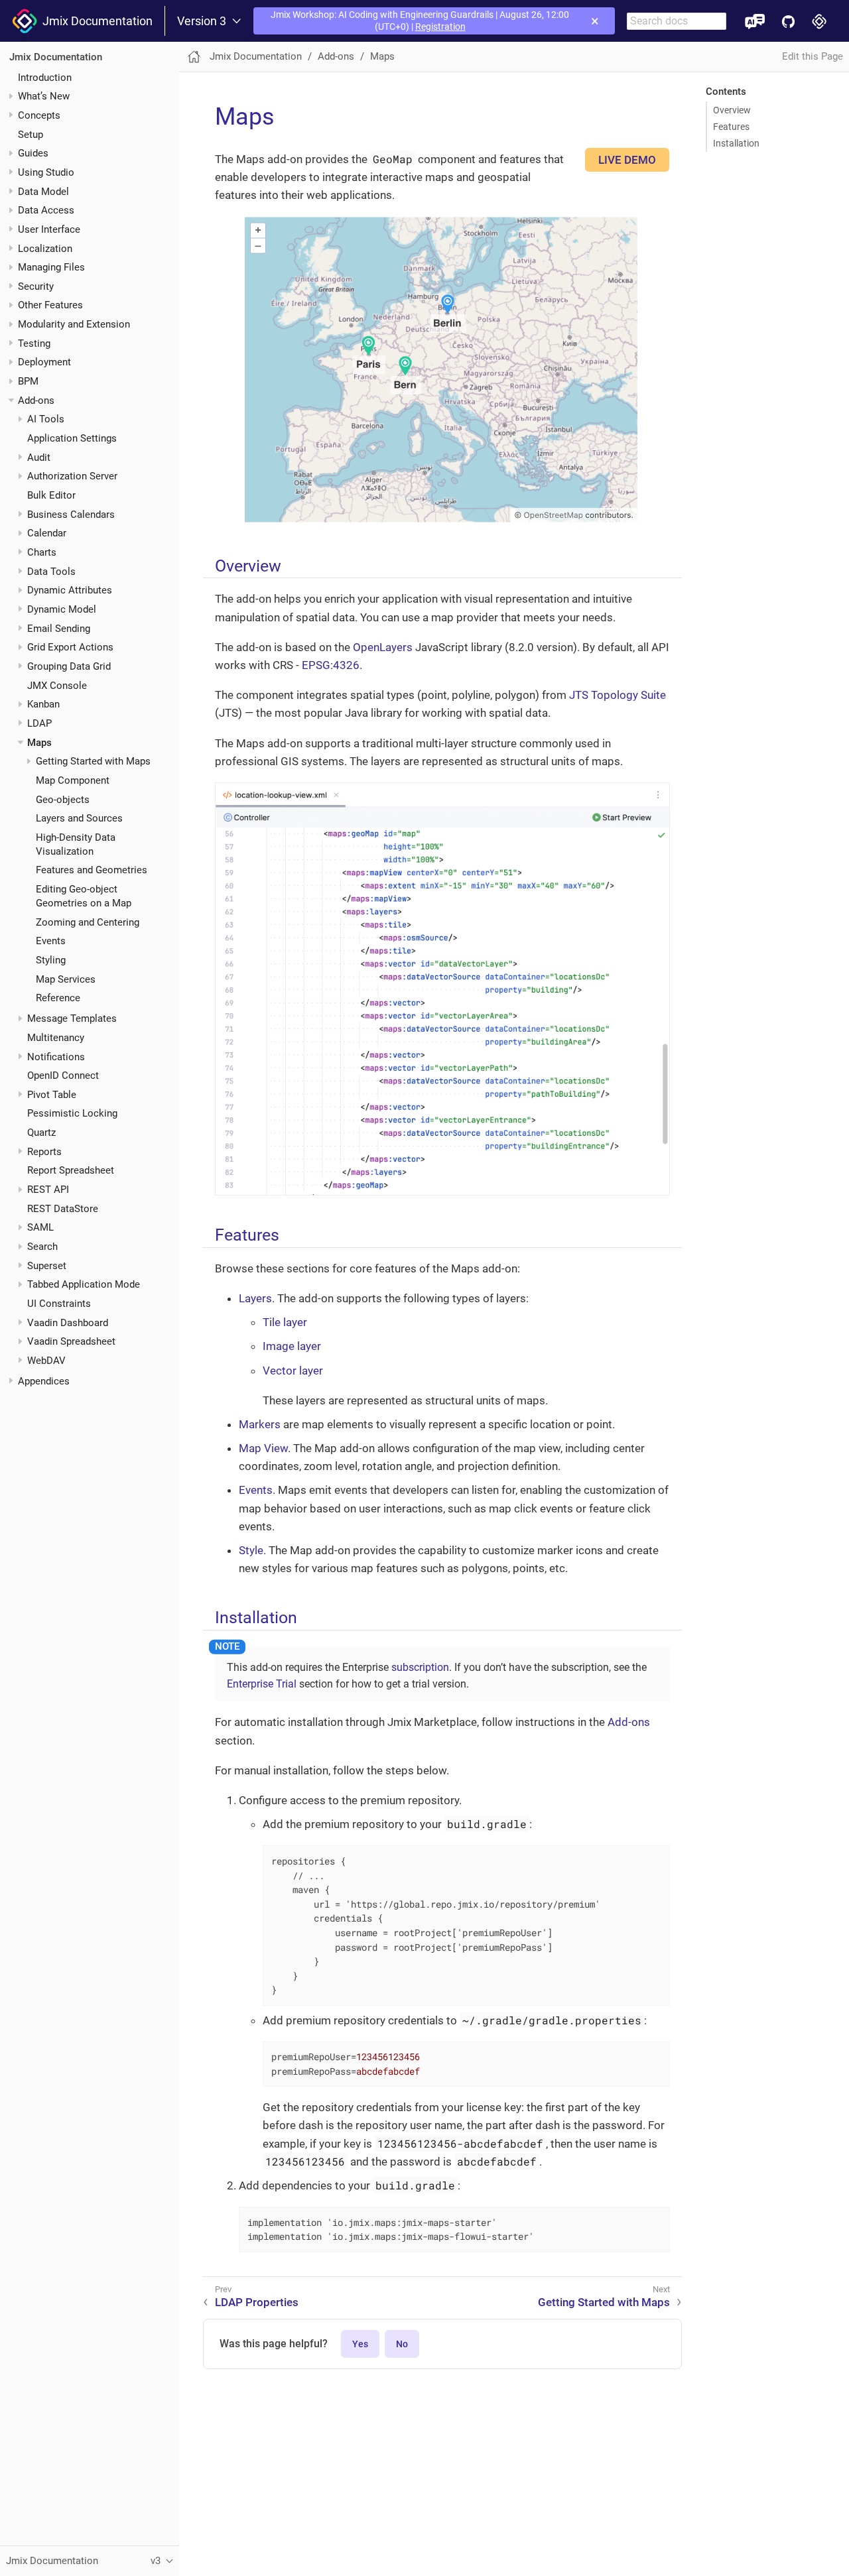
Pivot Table (52, 1095)
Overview (732, 110)
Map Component (73, 780)
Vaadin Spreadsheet (71, 1341)
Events (51, 941)
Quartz (41, 1133)
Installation (736, 143)
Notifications (56, 1056)
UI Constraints (59, 1304)
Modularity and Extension (74, 324)
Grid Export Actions (70, 647)
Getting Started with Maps (93, 761)
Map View (263, 1448)
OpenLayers (383, 647)
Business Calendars (71, 515)
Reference (58, 998)
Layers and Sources (79, 818)
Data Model (43, 191)
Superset (47, 1266)
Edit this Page (813, 56)
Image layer (292, 1346)
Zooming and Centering (88, 922)
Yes (360, 2344)
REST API (48, 1190)
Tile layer (285, 1322)
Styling (51, 960)
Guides (33, 153)
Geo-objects (63, 799)
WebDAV (46, 1361)
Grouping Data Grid (69, 666)
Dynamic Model (62, 609)
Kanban (43, 704)
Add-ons (36, 400)
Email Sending (59, 628)
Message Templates (72, 1018)
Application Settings (72, 438)
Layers (255, 1298)
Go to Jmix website (819, 21)
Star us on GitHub (788, 21)
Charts (42, 552)
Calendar (47, 533)
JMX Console (57, 685)
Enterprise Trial (262, 1684)
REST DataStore (63, 1209)
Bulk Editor (51, 495)
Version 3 (202, 21)
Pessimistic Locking (72, 1113)
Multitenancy (56, 1038)
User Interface (49, 229)
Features (731, 127)
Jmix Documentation (95, 21)
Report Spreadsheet (71, 1170)
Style (251, 1550)
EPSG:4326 (331, 665)
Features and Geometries (92, 870)
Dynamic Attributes (70, 590)
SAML (40, 1227)
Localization (45, 248)
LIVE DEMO (627, 160)
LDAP (39, 723)
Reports (44, 1152)
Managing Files (51, 267)
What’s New (44, 96)
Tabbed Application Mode (84, 1284)
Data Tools (51, 572)
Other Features (50, 305)
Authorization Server (72, 476)
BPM (28, 381)
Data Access (46, 210)
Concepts (39, 115)
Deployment (44, 362)
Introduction (45, 77)
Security (36, 286)
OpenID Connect (63, 1075)
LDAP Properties (257, 2302)
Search (42, 1247)
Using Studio (46, 172)
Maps (39, 742)
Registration (440, 27)
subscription (420, 1667)
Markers (260, 1424)
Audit (39, 458)
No (402, 2344)
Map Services (66, 979)
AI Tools (46, 419)
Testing (34, 343)
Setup (31, 134)
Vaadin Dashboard (68, 1323)
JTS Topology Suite (618, 695)
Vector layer (293, 1371)
